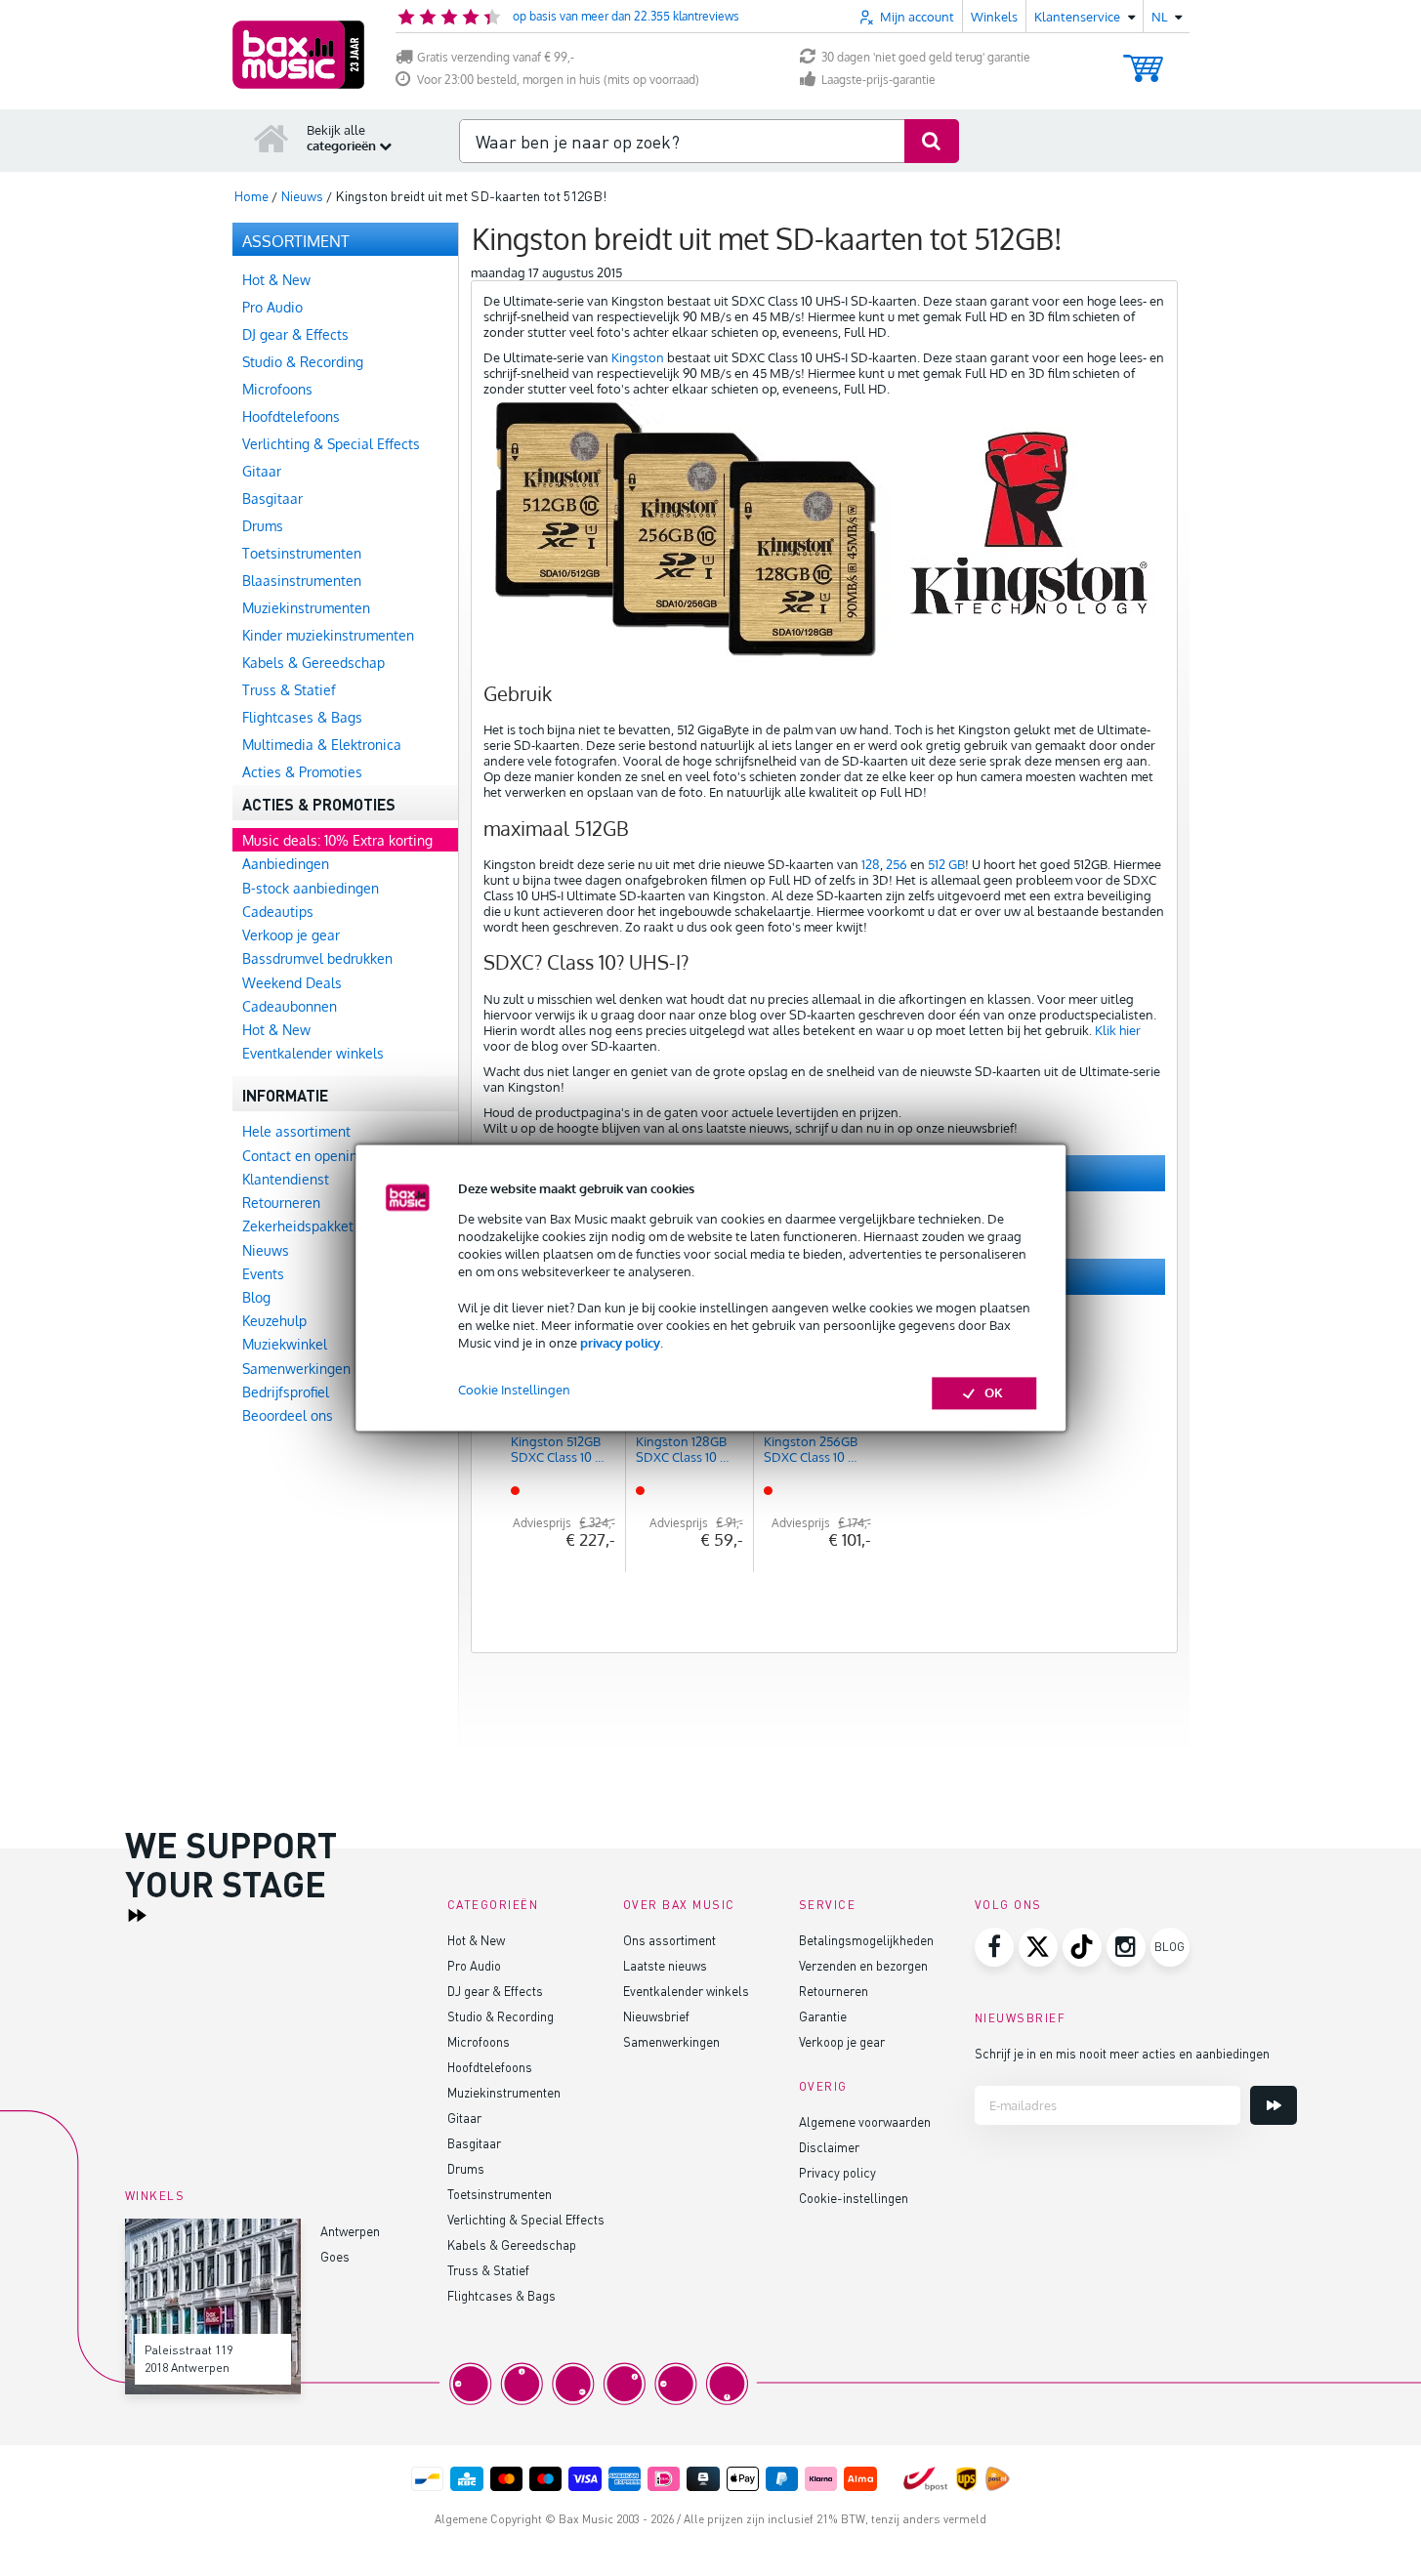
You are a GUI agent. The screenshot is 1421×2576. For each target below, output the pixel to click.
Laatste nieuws (665, 1965)
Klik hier (1118, 1030)
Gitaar (464, 2118)
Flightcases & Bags (502, 2295)
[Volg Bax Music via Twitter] (1038, 1947)
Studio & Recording (501, 2016)
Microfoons (479, 2041)
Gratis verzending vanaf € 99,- (496, 57)
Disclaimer (829, 2147)
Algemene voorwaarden (865, 2121)
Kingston (638, 357)
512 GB (946, 864)
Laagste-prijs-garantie (878, 80)
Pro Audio (474, 1965)
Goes (335, 2256)
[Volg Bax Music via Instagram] (1126, 1947)
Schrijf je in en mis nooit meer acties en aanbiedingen (1122, 2053)
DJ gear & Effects (495, 1991)
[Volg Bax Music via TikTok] (1082, 1947)
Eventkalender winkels (686, 1991)
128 (871, 864)
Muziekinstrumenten (504, 2092)
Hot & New (476, 1940)
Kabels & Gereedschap (512, 2244)
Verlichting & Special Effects (526, 2219)
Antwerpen (350, 2231)
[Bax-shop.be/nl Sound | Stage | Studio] (298, 55)
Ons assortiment (669, 1940)
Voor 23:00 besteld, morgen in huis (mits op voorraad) (558, 80)
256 (897, 864)
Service (828, 1905)
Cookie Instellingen (514, 1391)
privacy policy (620, 1343)
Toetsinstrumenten (500, 2194)
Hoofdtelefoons (490, 2067)
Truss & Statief (488, 2270)
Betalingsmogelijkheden (866, 1940)
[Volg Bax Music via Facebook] (994, 1947)
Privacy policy (837, 2172)
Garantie (823, 2016)
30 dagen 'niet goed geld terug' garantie (926, 57)
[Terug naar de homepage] (272, 138)
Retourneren (834, 1991)
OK (994, 1393)
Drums (466, 2168)
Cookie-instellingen (854, 2198)
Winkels (994, 17)
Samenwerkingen (671, 2041)
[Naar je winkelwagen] (1143, 59)
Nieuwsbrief (656, 2016)
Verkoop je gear (842, 2041)
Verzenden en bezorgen (863, 1965)
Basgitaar (474, 2143)
